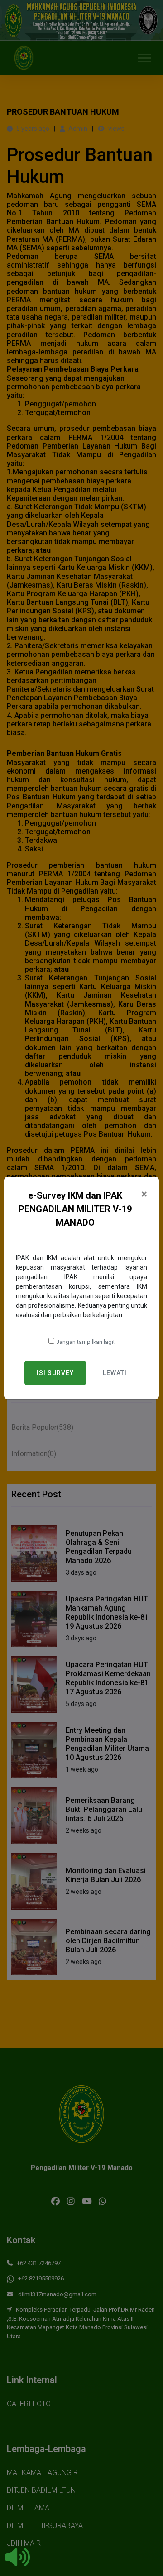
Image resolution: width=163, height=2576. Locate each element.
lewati (115, 1373)
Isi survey (55, 1373)
